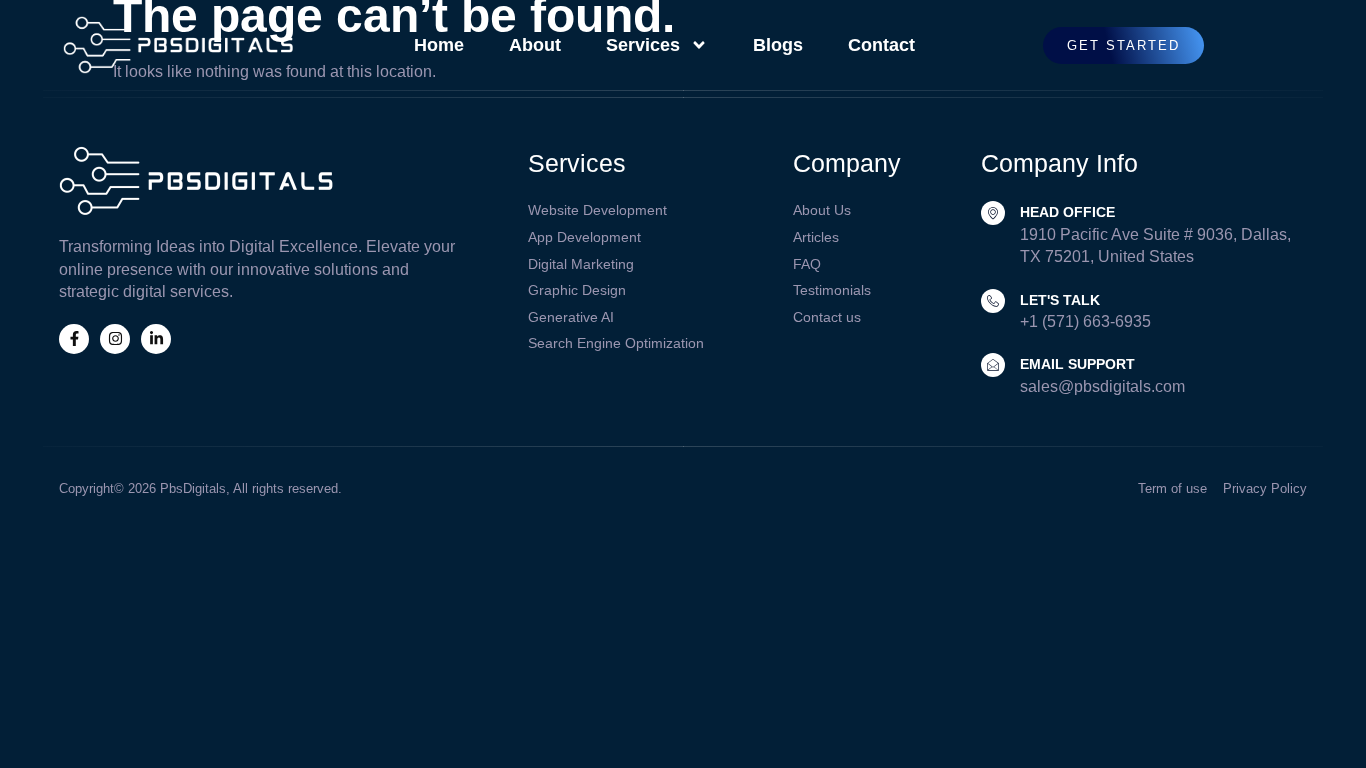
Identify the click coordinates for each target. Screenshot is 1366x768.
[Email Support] (993, 365)
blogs (778, 45)
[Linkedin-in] (156, 339)
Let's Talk (1060, 300)
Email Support (1077, 364)
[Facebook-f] (74, 339)
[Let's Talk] (993, 301)
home (439, 45)
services (643, 45)
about (535, 45)
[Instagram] (115, 339)
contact (881, 45)
